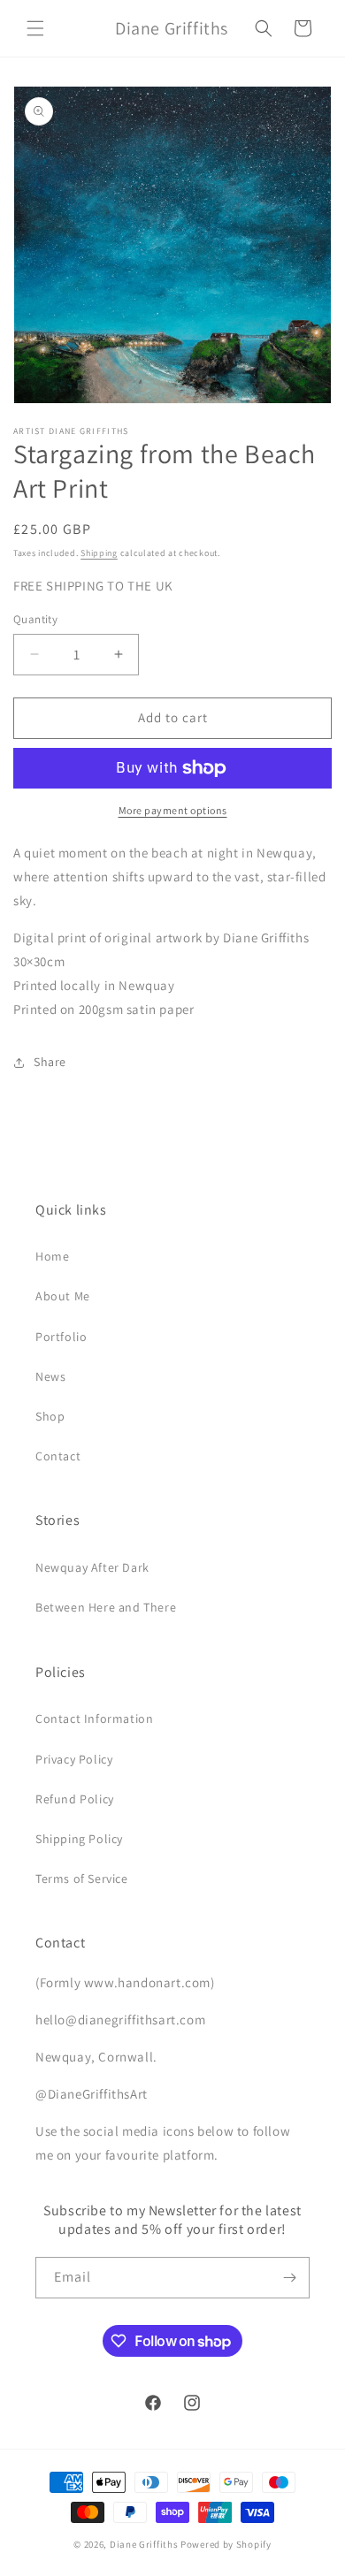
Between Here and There (106, 1607)
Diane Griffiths (144, 2544)
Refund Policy (75, 1799)
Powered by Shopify (226, 2544)
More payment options (173, 810)
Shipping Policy (79, 1839)
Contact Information (94, 1719)
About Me (63, 1296)
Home (52, 1256)
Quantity (35, 619)
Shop (50, 1416)
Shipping (99, 553)
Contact (58, 1456)
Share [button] (50, 1062)
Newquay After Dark (92, 1567)
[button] (35, 28)
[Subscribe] (289, 2278)
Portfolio (61, 1337)
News (50, 1376)
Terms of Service (82, 1879)
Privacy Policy (74, 1759)
